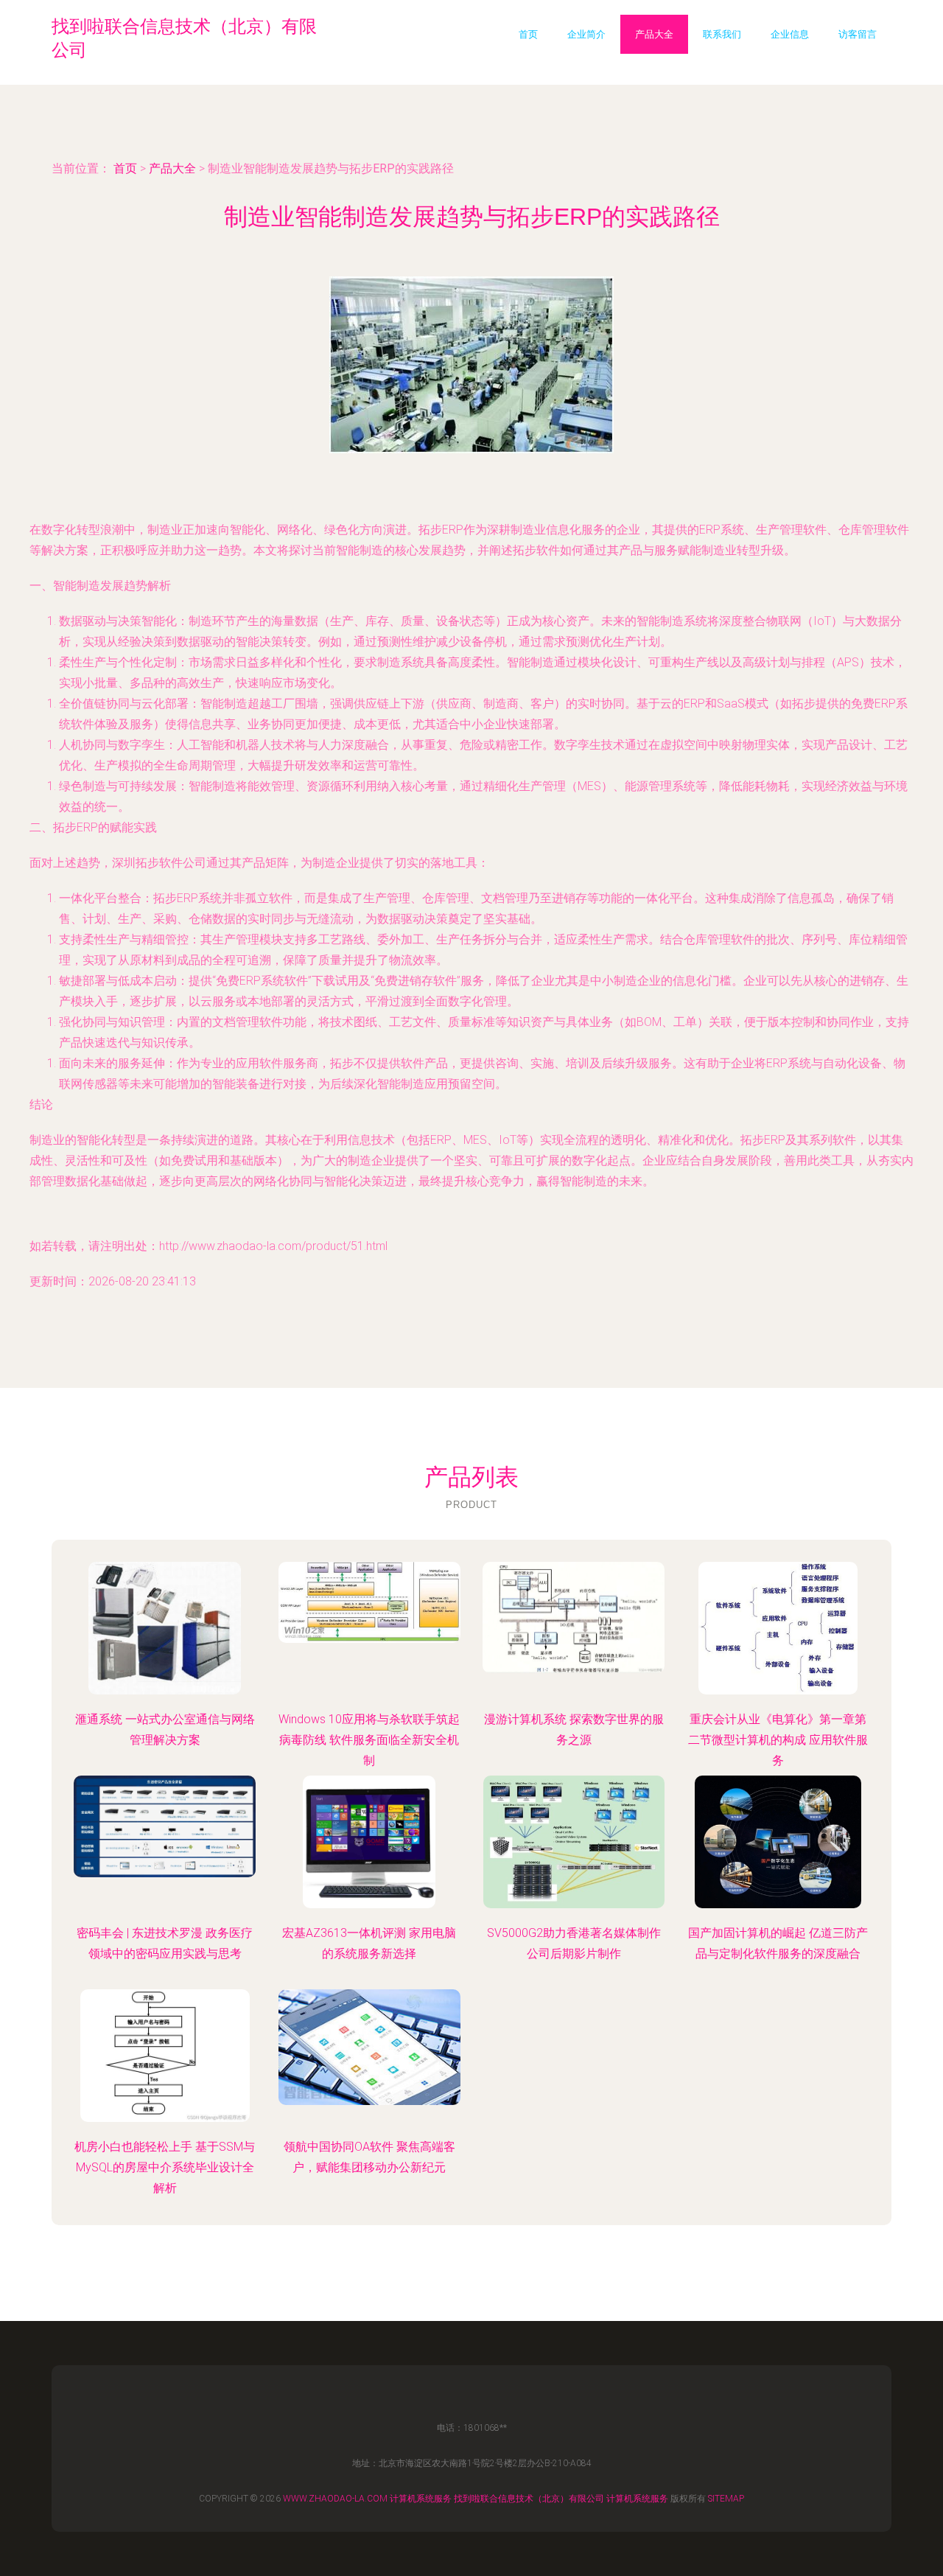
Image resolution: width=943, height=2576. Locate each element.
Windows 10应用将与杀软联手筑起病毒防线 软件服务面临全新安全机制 (369, 1740)
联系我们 (722, 34)
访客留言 (858, 34)
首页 (528, 34)
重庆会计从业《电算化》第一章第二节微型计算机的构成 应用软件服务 (778, 1740)
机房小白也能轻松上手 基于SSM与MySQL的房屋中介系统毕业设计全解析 (165, 2167)
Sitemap (726, 2499)
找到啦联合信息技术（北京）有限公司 (529, 2499)
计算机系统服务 (421, 2499)
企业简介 (586, 34)
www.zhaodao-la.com (335, 2499)
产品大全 (654, 34)
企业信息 (790, 34)
